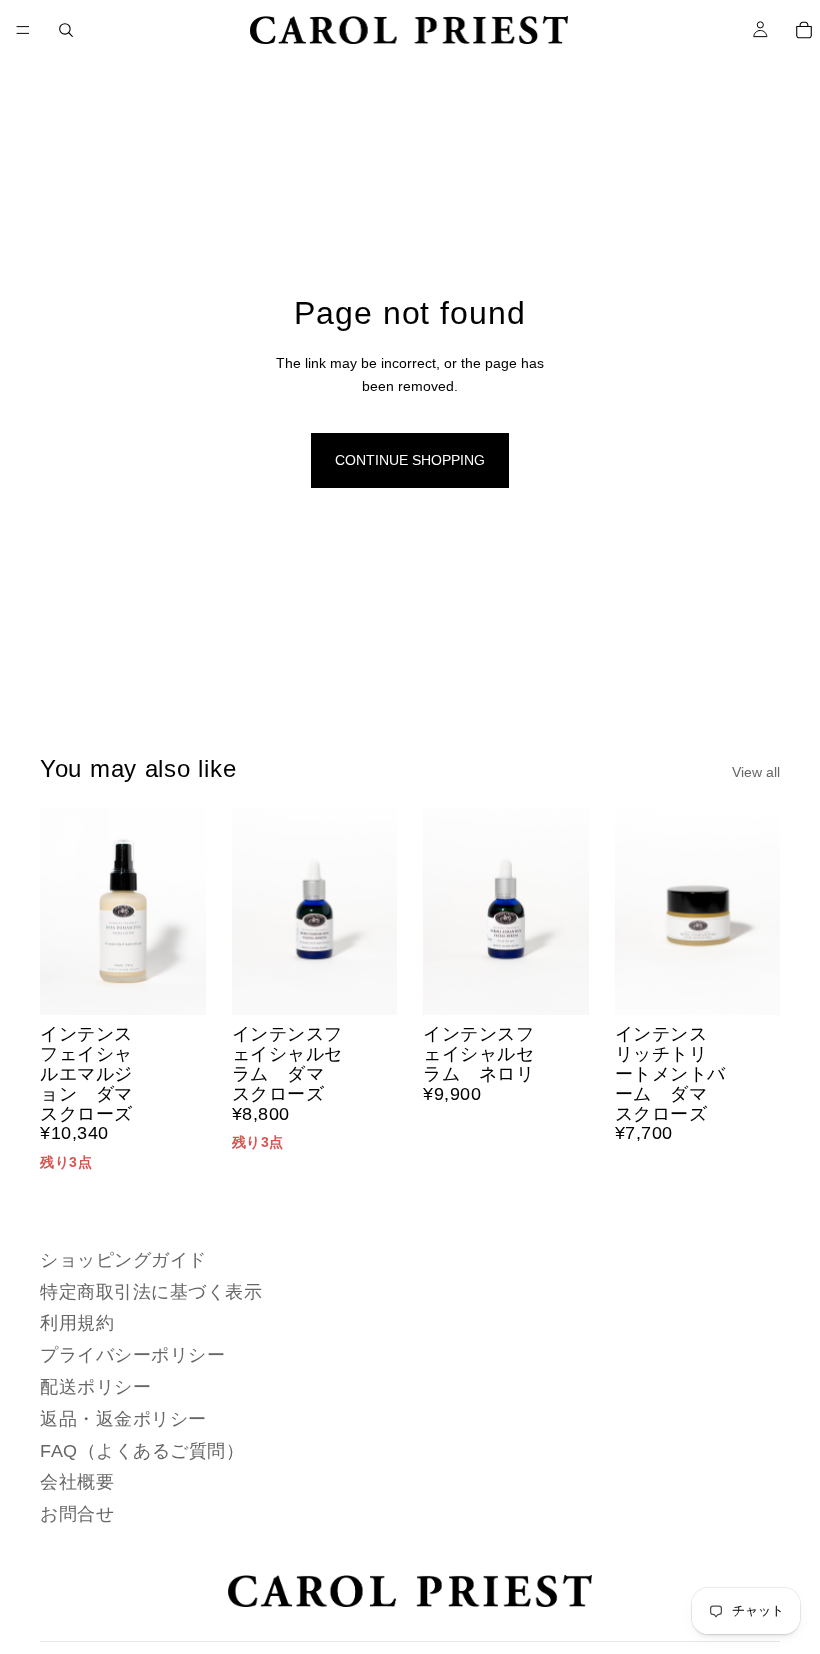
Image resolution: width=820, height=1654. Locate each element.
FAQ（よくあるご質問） (142, 1450)
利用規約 (77, 1323)
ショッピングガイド (123, 1259)
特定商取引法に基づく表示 (151, 1291)
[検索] (66, 30)
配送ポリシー (95, 1387)
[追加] (175, 985)
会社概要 (77, 1482)
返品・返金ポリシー (123, 1418)
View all (756, 772)
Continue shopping (410, 460)
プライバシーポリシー (132, 1355)
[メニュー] (23, 30)
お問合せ (77, 1514)
